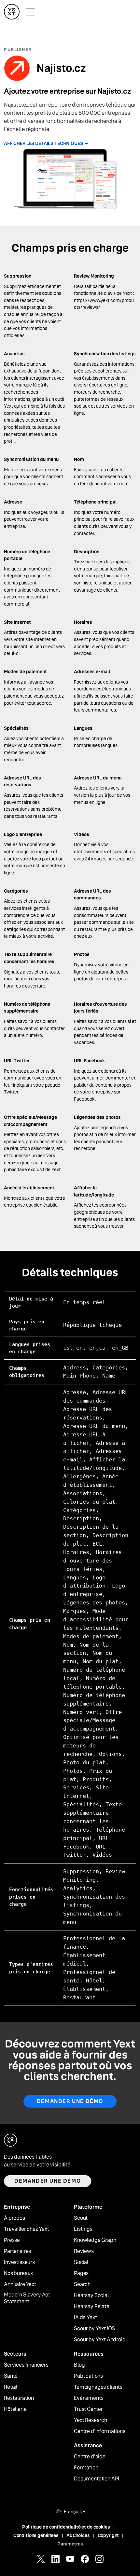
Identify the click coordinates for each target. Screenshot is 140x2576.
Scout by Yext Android (100, 2340)
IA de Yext (85, 2318)
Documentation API (97, 2479)
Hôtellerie (15, 2409)
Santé (11, 2376)
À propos (14, 2218)
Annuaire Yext (20, 2284)
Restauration (19, 2398)
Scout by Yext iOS (94, 2329)
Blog (79, 2365)
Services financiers (26, 2365)
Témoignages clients (98, 2387)
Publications (88, 2376)
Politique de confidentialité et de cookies (66, 2527)
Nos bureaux (18, 2273)
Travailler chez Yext (27, 2229)
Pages (81, 2273)
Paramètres (70, 2544)
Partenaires (17, 2251)
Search (82, 2284)
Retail (11, 2387)
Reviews (84, 2251)
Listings (83, 2229)
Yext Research (91, 2420)
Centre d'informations (100, 2431)
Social (81, 2262)
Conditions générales (36, 2535)
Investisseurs (19, 2262)
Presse (12, 2240)
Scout (81, 2218)
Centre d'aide (90, 2457)
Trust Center (88, 2409)
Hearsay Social (91, 2295)
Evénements (89, 2398)
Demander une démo (70, 2101)
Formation (86, 2468)
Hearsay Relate (92, 2307)
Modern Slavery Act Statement (27, 2298)
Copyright (108, 2535)
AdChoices (78, 2535)
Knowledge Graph (95, 2240)
